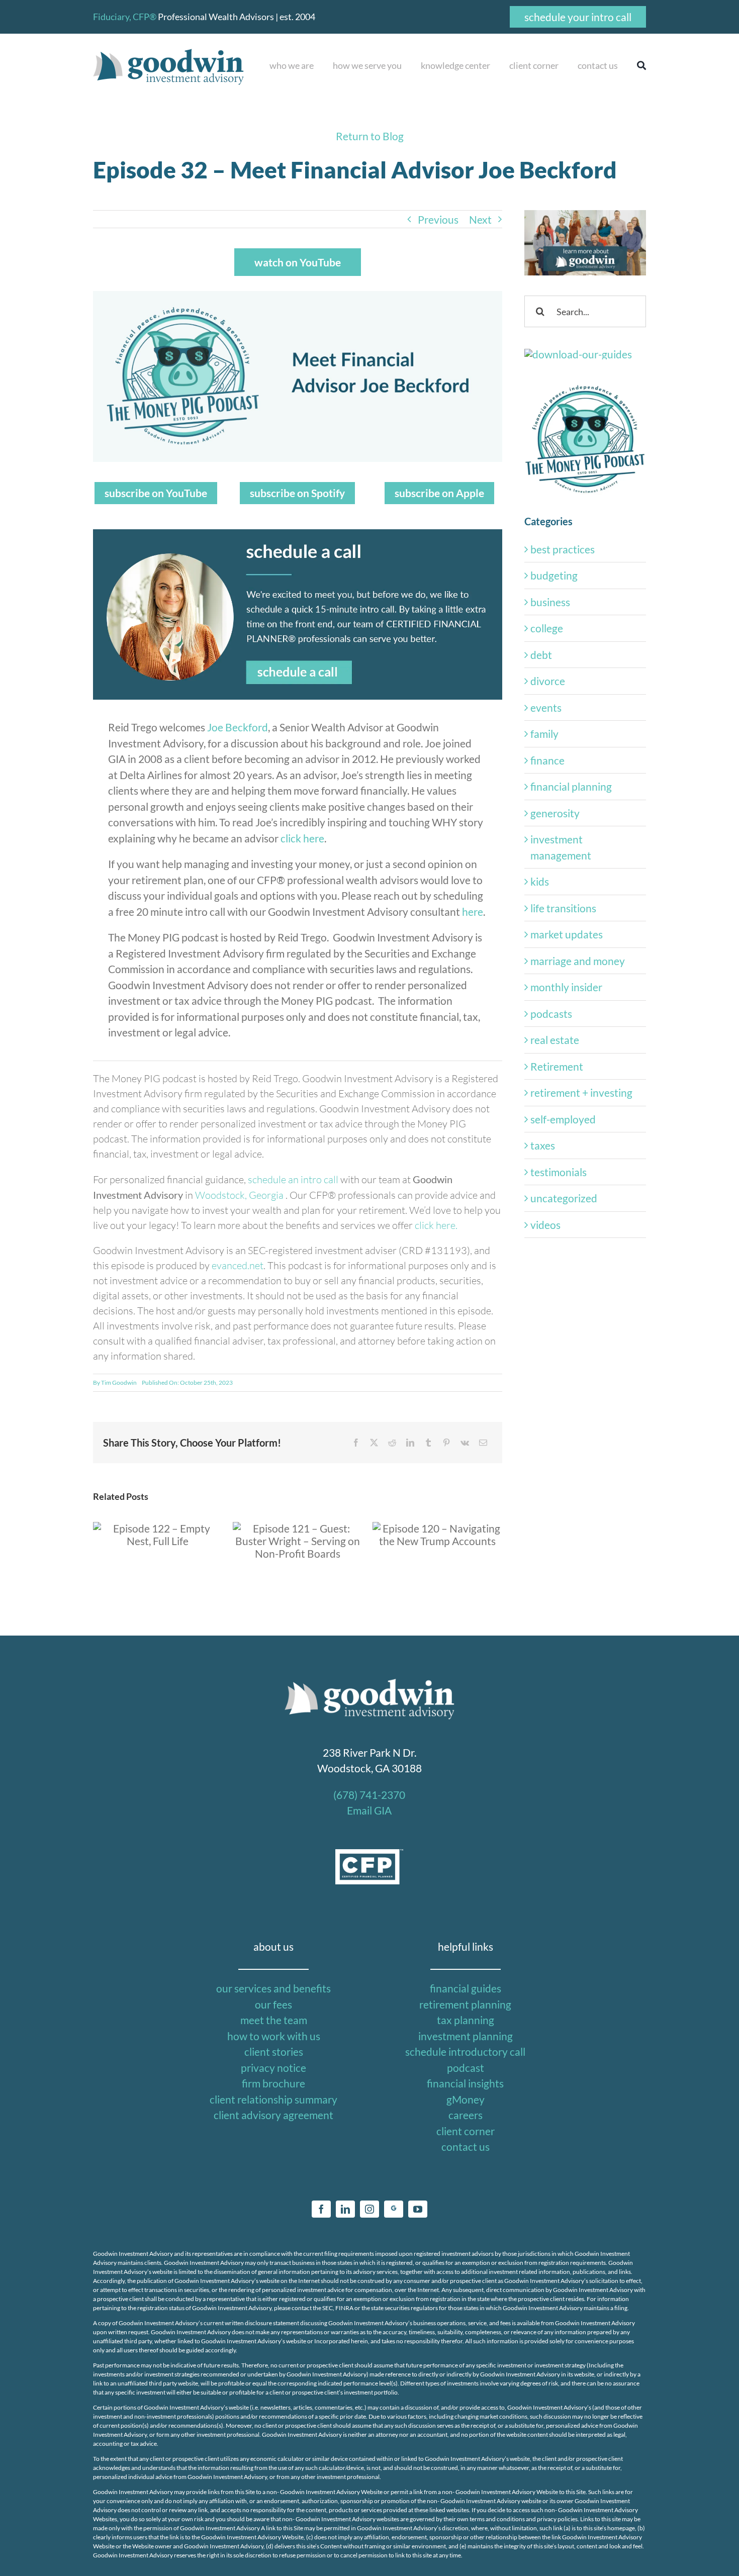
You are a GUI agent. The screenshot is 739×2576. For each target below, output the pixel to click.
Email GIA (369, 1810)
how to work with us (274, 2036)
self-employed (563, 1119)
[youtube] (418, 2209)
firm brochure (273, 2083)
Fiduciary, (112, 17)
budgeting (554, 575)
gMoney (466, 2099)
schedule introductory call (465, 2052)
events (546, 707)
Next (480, 219)
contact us (466, 2146)
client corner (466, 2131)
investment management (561, 847)
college (547, 628)
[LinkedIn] (410, 1443)
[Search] (637, 66)
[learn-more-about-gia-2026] (585, 215)
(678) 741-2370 (369, 1795)
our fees (273, 2004)
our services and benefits (273, 1988)
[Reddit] (392, 1443)
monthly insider (566, 987)
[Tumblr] (428, 1443)
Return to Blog (370, 136)
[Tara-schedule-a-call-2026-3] (298, 535)
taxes (543, 1145)
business (550, 602)
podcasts (551, 1014)
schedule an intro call (293, 1179)
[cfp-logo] (369, 1854)
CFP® (145, 17)
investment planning (466, 2036)
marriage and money (578, 961)
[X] (374, 1443)
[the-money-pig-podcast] (585, 385)
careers (466, 2115)
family (544, 734)
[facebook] (321, 2209)
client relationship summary (273, 2099)
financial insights (465, 2083)
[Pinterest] (446, 1443)
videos (545, 1225)
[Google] (394, 2209)
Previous (438, 219)
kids (540, 881)
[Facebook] (356, 1443)
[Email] (483, 1443)
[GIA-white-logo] (369, 1681)
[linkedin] (345, 2209)
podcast (466, 2068)
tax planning (466, 2020)
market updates (567, 934)
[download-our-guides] (578, 354)
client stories (274, 2052)
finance (547, 760)
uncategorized (564, 1198)
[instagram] (369, 2209)
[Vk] (465, 1443)
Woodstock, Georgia (240, 1195)
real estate (555, 1040)
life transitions (563, 908)
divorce (548, 681)
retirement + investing (581, 1092)
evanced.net (238, 1265)
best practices (563, 549)
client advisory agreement (273, 2115)
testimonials (559, 1172)
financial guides (466, 1988)
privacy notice (273, 2068)
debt (541, 655)
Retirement (557, 1066)
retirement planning (465, 2004)
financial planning (571, 786)
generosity (555, 813)
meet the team (274, 2020)
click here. (436, 1225)
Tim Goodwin (119, 1382)
